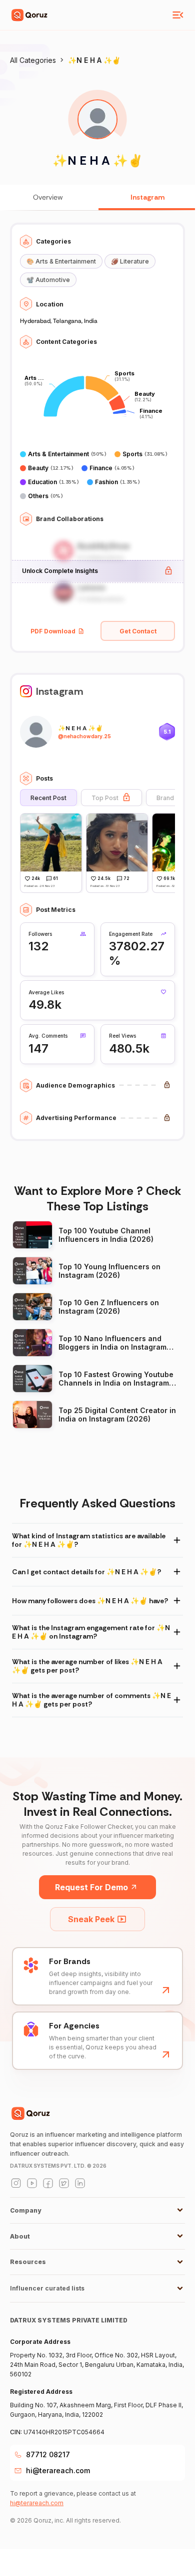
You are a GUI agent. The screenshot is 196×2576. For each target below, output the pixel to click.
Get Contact (138, 631)
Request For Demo (91, 1887)
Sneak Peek (91, 1919)
